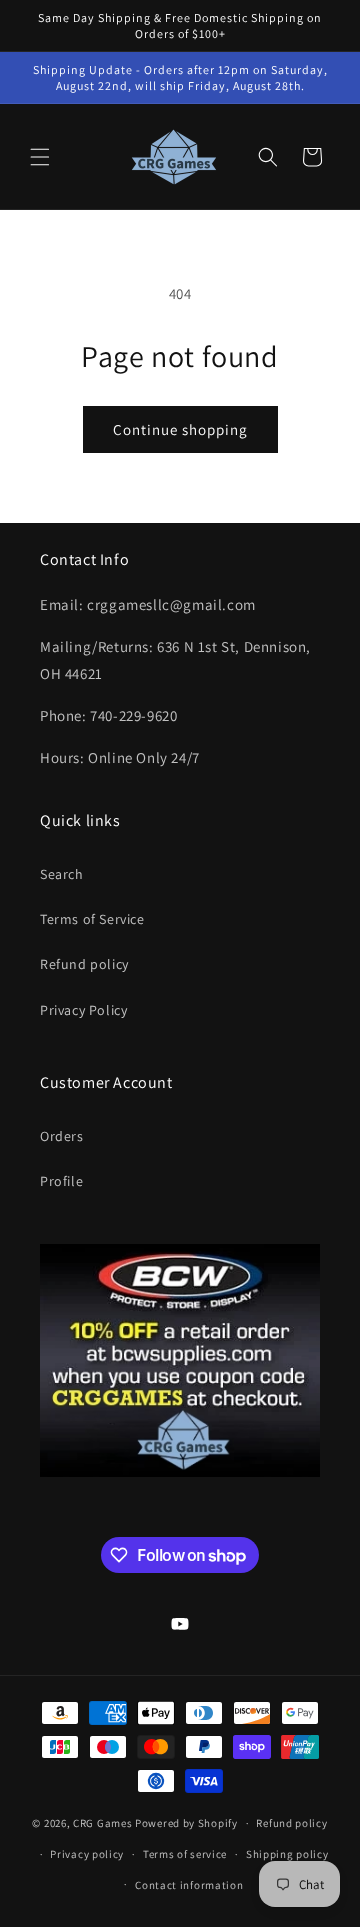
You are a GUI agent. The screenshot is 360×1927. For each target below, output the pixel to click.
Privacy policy (87, 1854)
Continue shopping (180, 429)
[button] (40, 157)
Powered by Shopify (186, 1823)
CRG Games (102, 1823)
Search (62, 874)
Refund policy (84, 964)
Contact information (189, 1885)
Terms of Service (92, 919)
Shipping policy (287, 1854)
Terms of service (185, 1854)
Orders (62, 1136)
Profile (61, 1181)
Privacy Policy (83, 1010)
